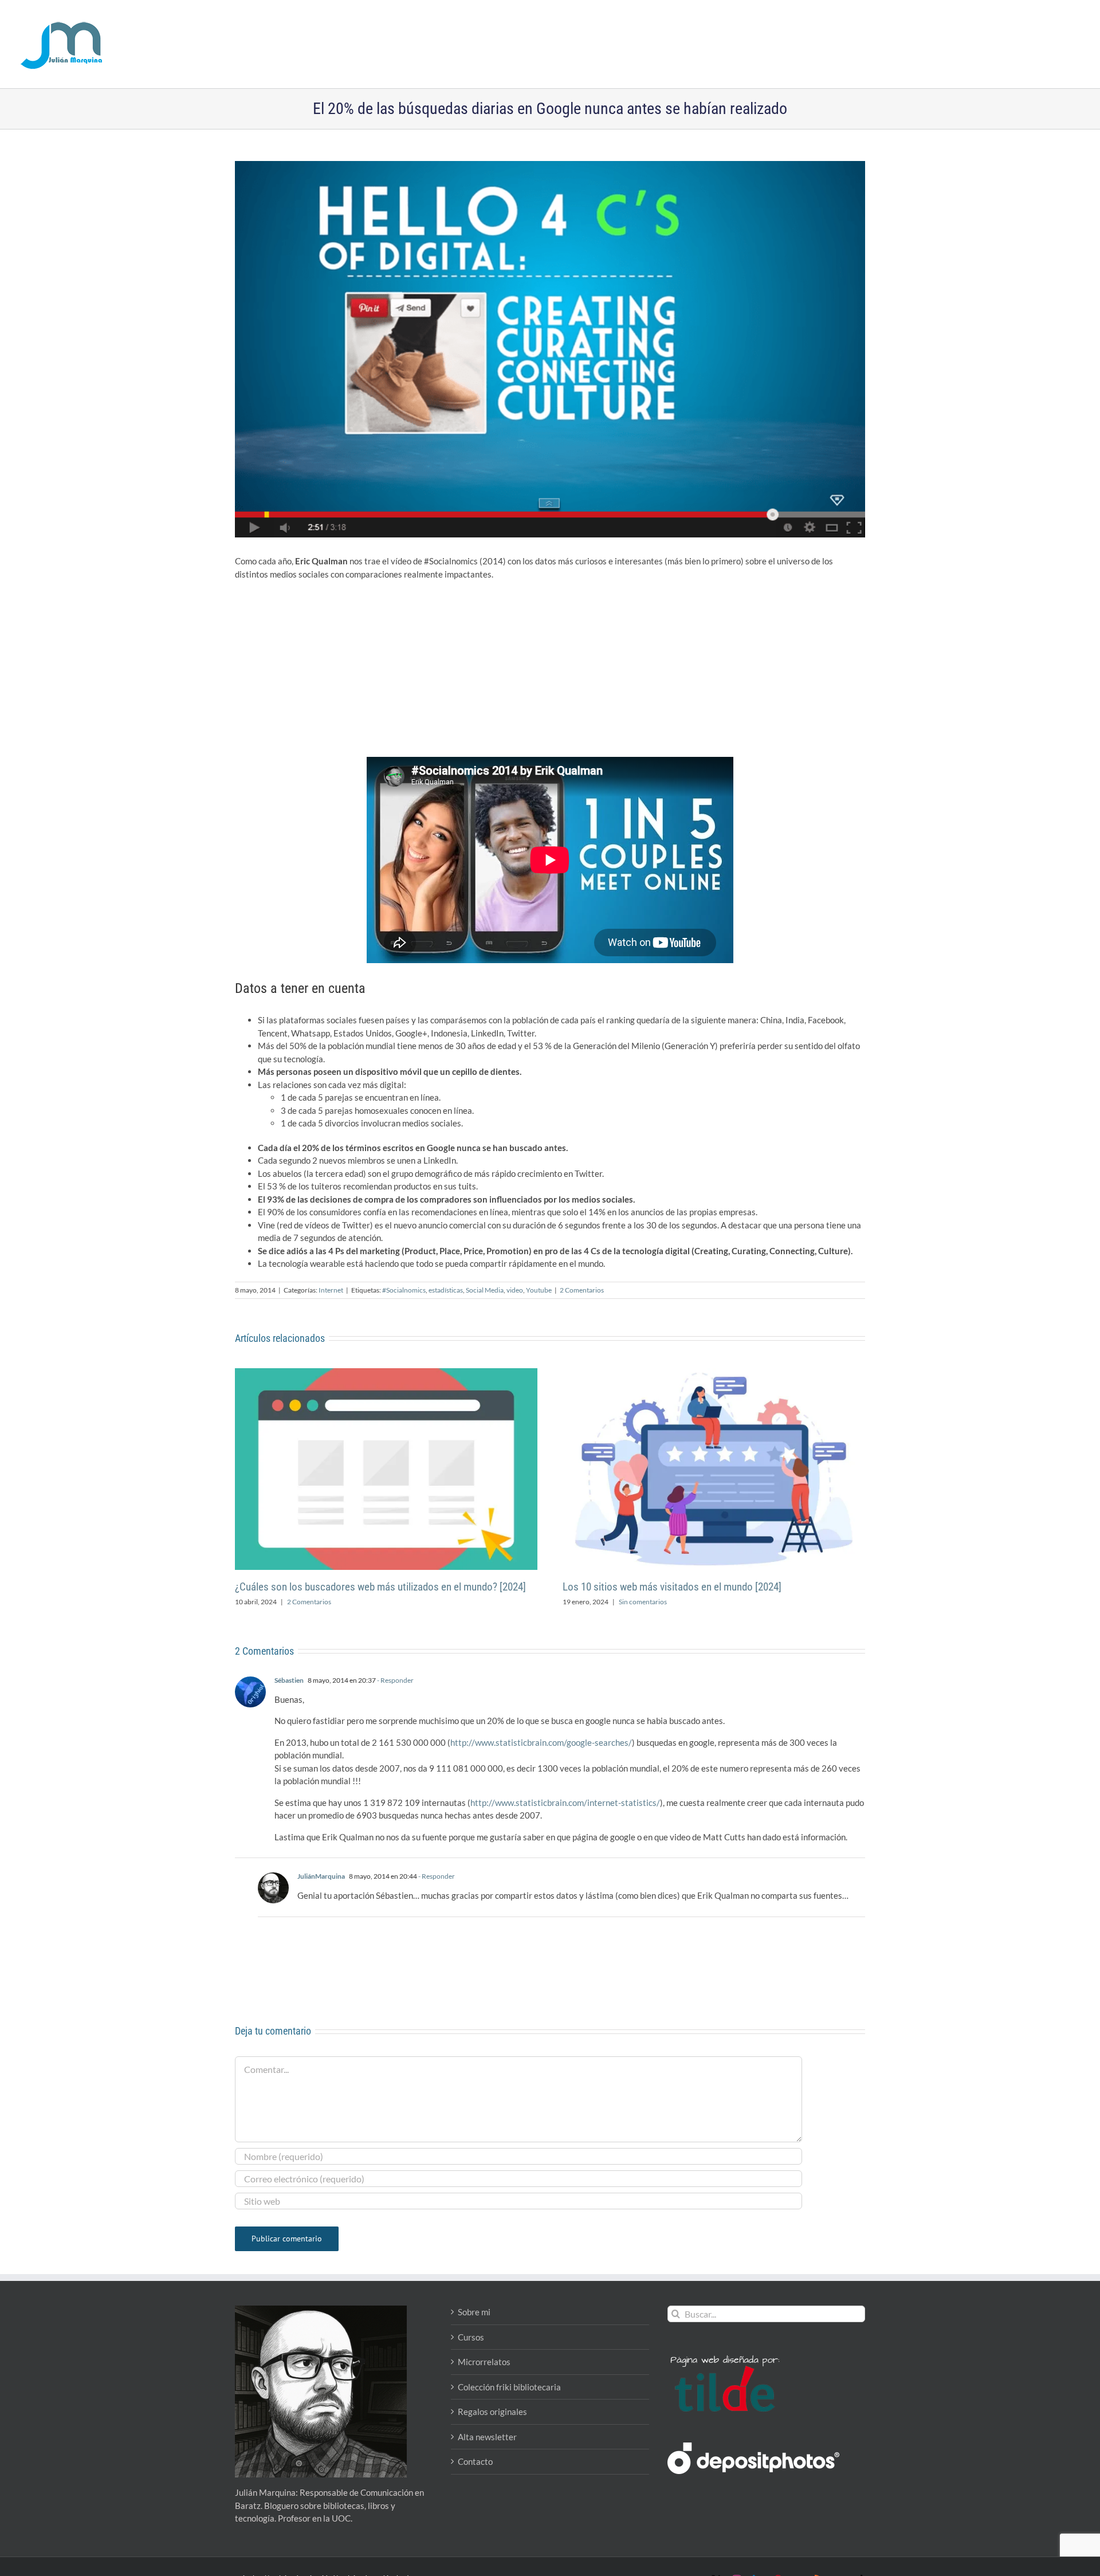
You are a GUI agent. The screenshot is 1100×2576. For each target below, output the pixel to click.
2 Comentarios (582, 1290)
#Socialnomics (404, 1290)
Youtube (539, 1290)
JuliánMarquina (321, 1876)
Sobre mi (474, 2312)
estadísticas (446, 1290)
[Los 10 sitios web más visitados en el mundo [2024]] (714, 1373)
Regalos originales (492, 2412)
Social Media (485, 1290)
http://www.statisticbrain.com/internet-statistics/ (565, 1803)
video (515, 1290)
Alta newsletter (487, 2437)
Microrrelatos (484, 2362)
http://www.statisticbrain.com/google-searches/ (541, 1742)
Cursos (471, 2337)
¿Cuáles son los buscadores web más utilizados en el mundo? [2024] (380, 1587)
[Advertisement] (550, 672)
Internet (331, 1290)
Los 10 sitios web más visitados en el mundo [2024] (672, 1587)
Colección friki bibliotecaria (509, 2387)
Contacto (475, 2461)
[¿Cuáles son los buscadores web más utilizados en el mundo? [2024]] (386, 1373)
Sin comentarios (643, 1602)
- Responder (395, 1680)
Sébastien (289, 1680)
